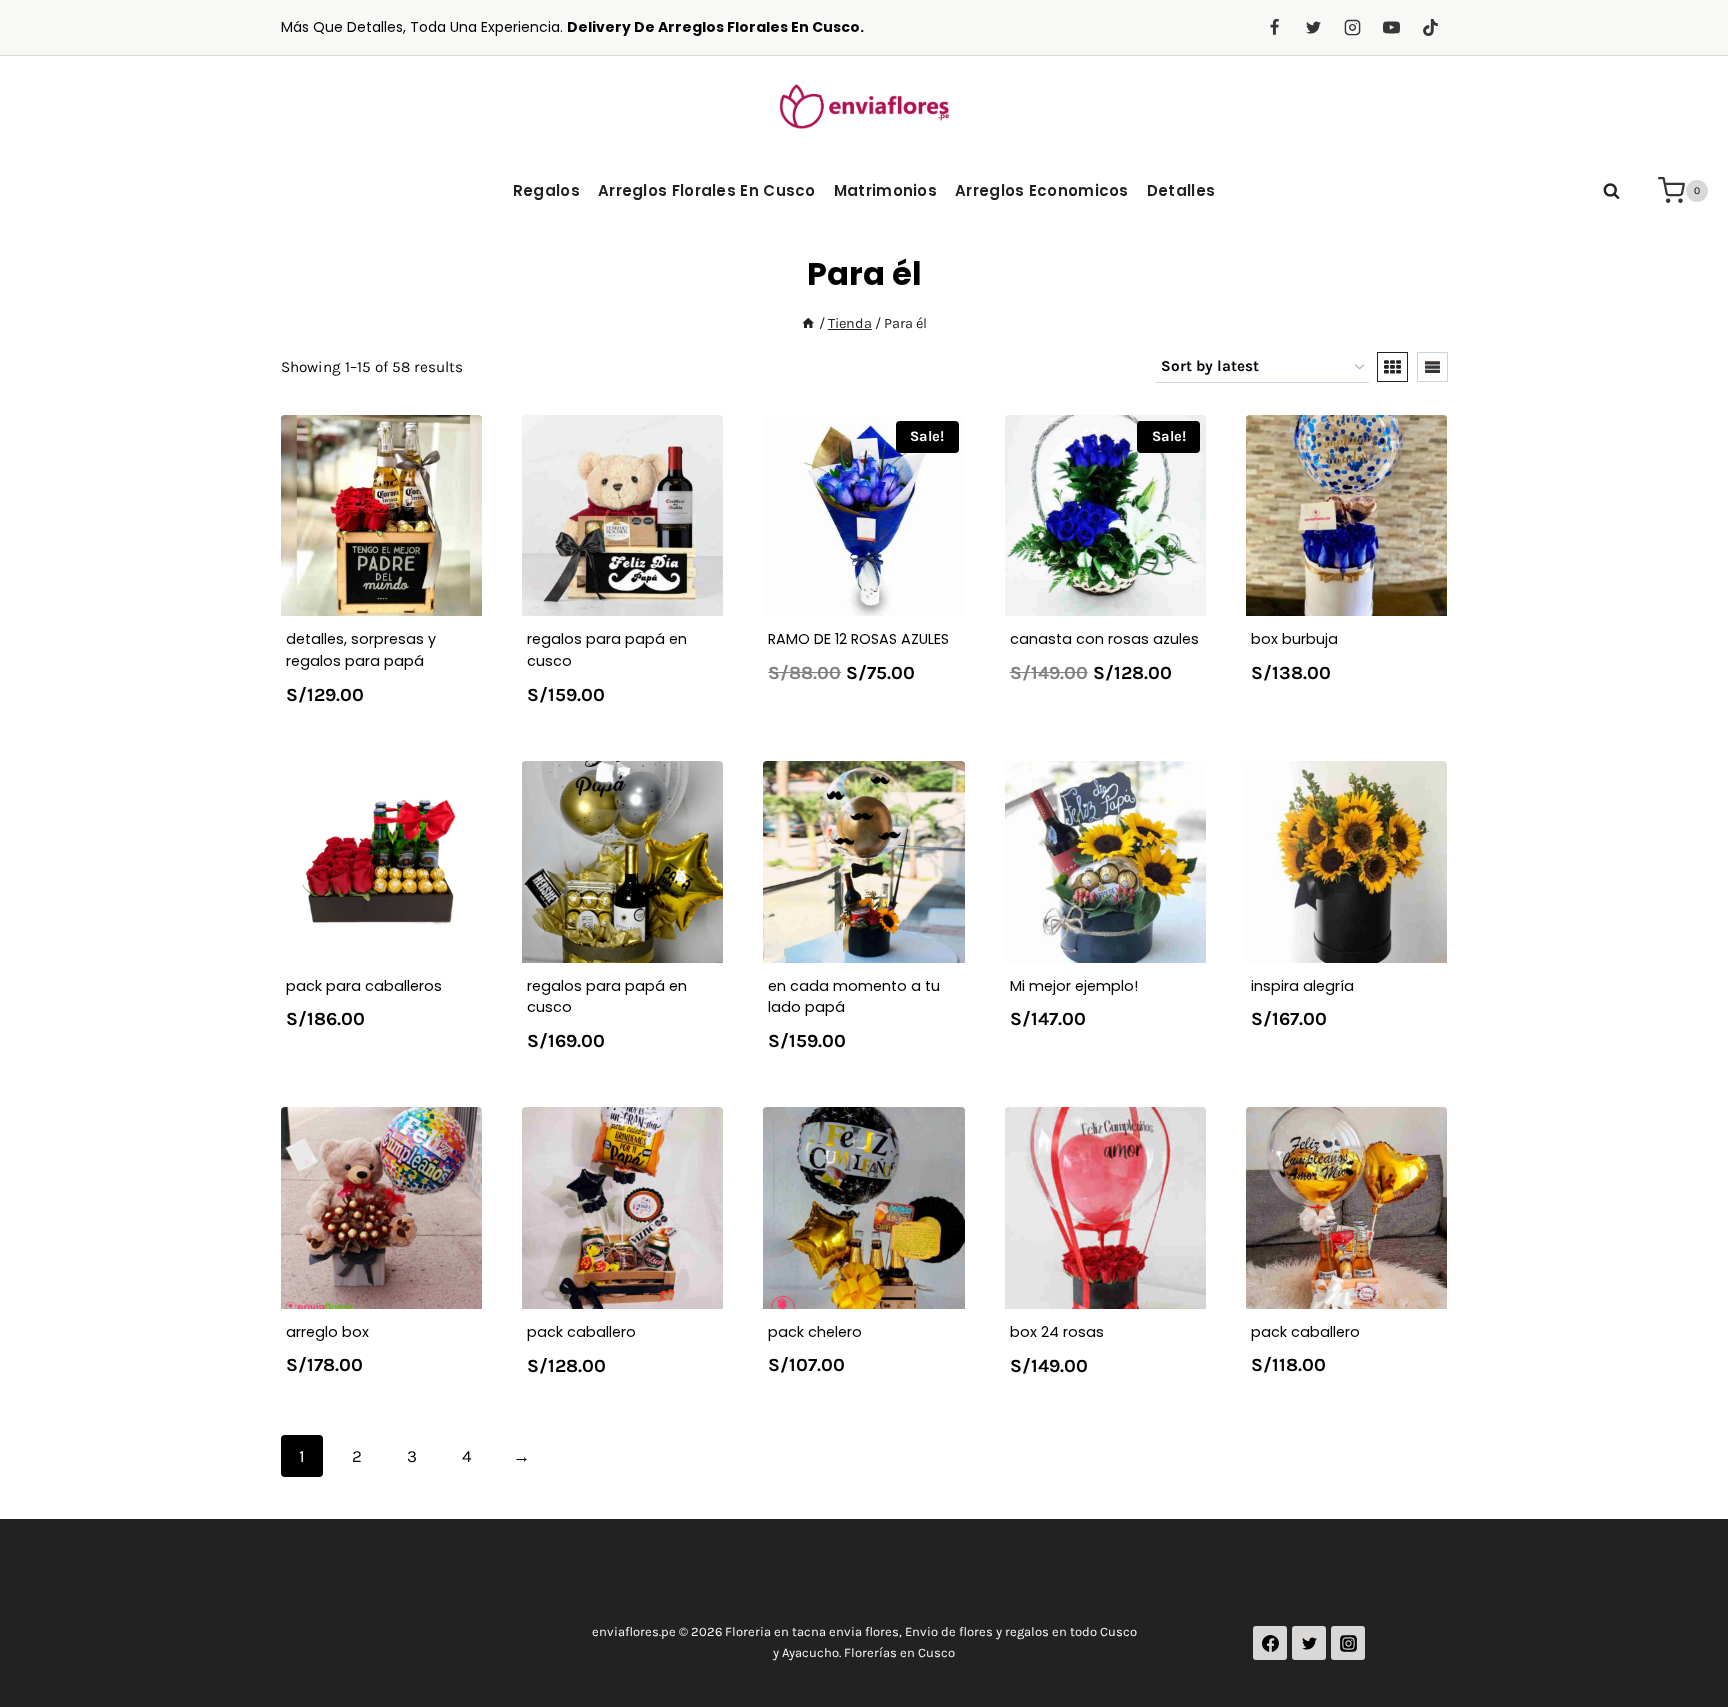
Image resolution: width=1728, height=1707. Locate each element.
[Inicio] (808, 323)
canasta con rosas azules (1104, 639)
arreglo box (327, 1332)
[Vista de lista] (1432, 367)
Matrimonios (885, 190)
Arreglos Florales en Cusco (707, 190)
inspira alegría (1302, 986)
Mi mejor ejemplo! (1074, 986)
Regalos (546, 190)
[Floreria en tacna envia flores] (864, 105)
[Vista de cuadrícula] (1392, 367)
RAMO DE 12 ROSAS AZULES (858, 639)
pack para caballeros (364, 986)
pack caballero (581, 1332)
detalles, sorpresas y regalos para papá (361, 650)
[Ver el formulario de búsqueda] (1611, 190)
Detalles (1181, 190)
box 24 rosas (1057, 1332)
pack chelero (815, 1332)
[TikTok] (1431, 28)
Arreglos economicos (1042, 190)
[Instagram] (1352, 28)
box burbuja (1294, 639)
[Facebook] (1274, 28)
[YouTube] (1391, 28)
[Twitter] (1313, 28)
